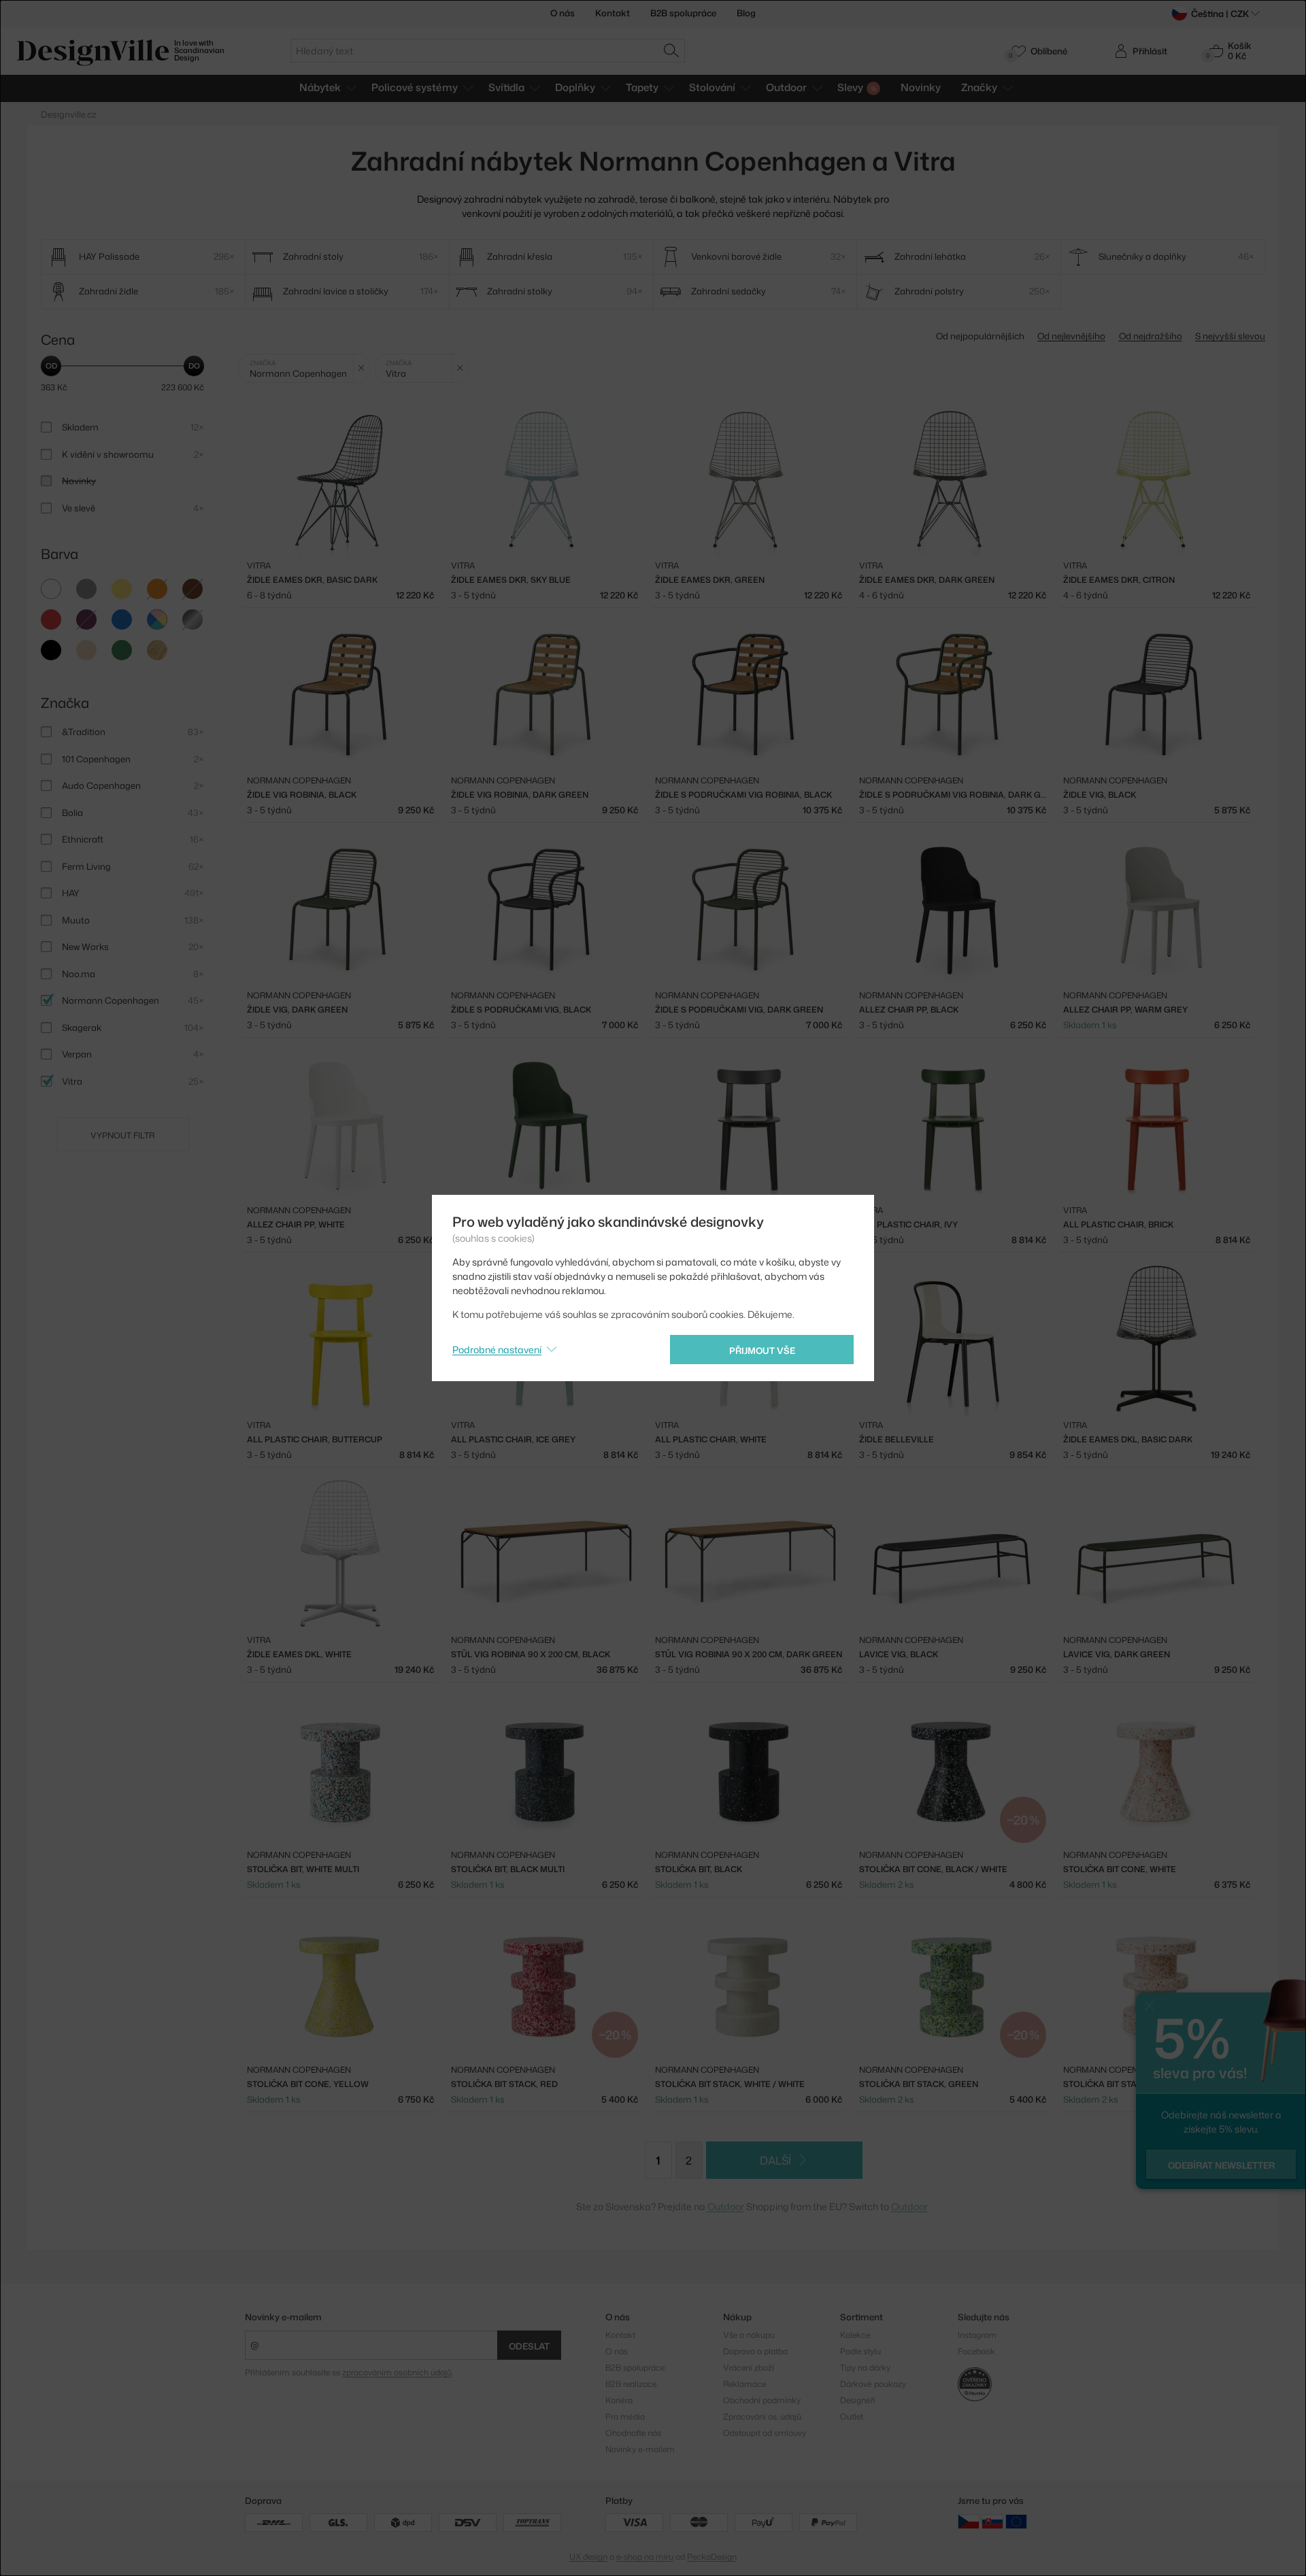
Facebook (976, 2351)
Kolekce (855, 2335)
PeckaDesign (712, 2557)
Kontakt (613, 13)
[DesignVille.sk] (992, 2521)
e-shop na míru (645, 2557)
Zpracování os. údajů (762, 2417)
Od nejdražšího (1151, 336)
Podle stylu (860, 2351)
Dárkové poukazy (873, 2384)
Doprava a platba (755, 2351)
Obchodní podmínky (762, 2400)
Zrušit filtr (362, 368)
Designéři (858, 2400)
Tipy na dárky (865, 2368)
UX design (588, 2557)
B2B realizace (631, 2384)
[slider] (51, 366)
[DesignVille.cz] (969, 2521)
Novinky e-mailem (283, 2317)
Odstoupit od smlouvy (765, 2433)
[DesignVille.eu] (1016, 2521)
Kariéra (619, 2400)
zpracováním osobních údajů (397, 2372)
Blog (746, 13)
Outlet (852, 2417)
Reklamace (744, 2384)
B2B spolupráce (683, 13)
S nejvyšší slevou (1230, 336)
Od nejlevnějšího (1071, 336)
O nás (563, 13)
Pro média (625, 2417)
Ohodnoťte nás (633, 2433)
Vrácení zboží (749, 2368)
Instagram (977, 2335)
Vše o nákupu (749, 2335)
